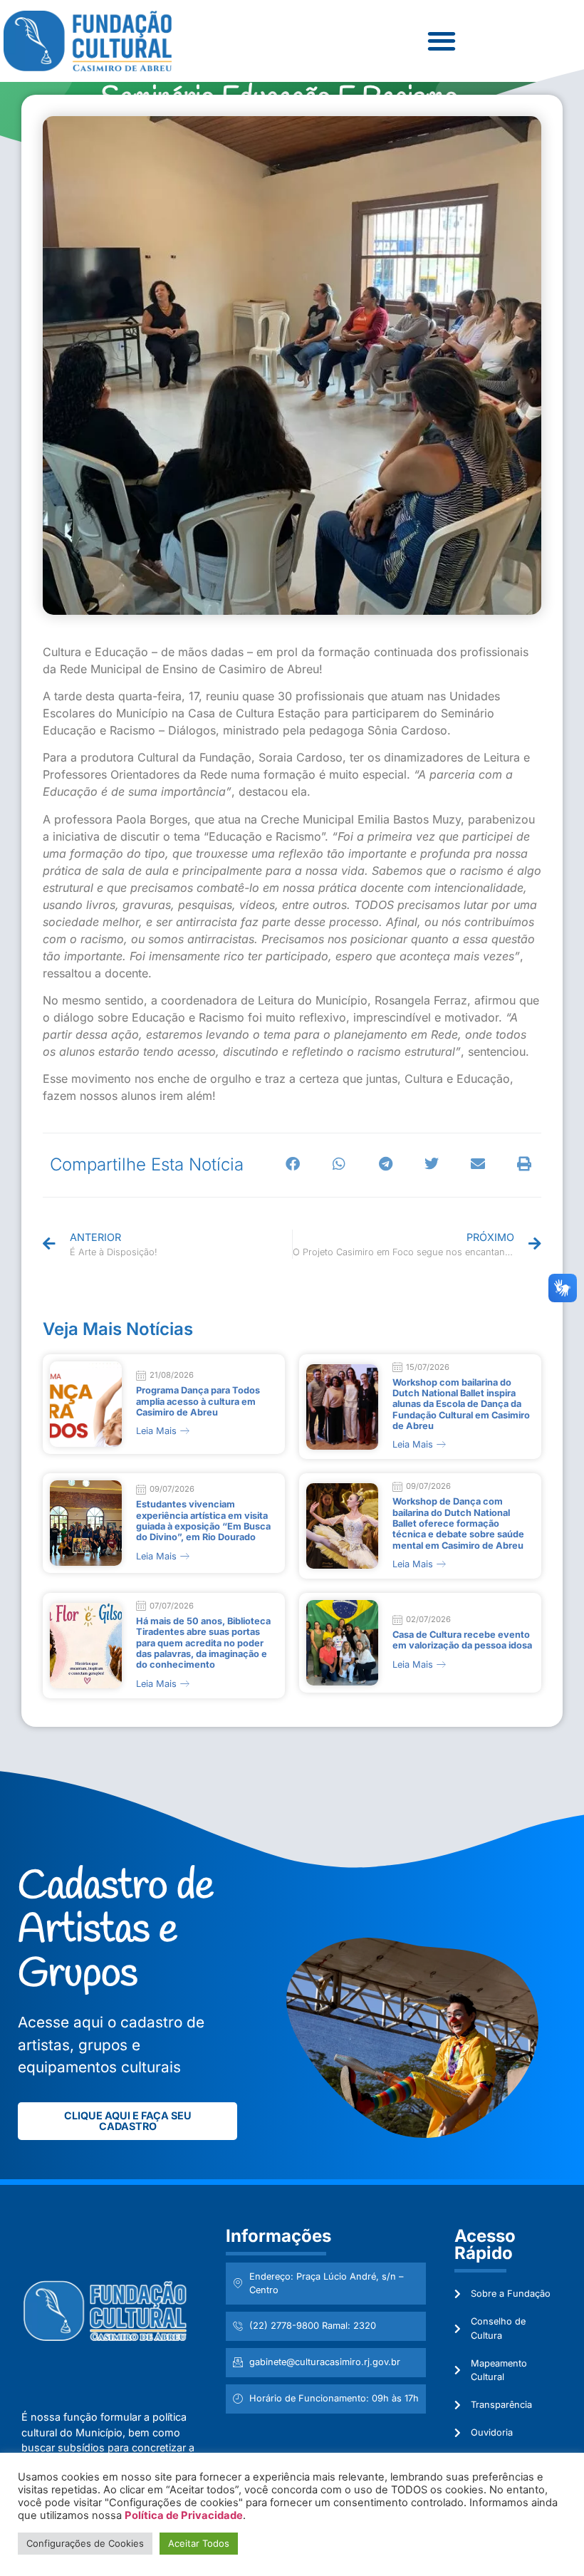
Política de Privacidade (184, 2515)
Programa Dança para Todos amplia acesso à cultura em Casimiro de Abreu (198, 1401)
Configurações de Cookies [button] (85, 2543)
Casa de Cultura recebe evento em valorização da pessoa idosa (462, 1640)
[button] (441, 41)
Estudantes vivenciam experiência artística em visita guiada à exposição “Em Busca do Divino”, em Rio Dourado (203, 1521)
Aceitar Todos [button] (199, 2543)
